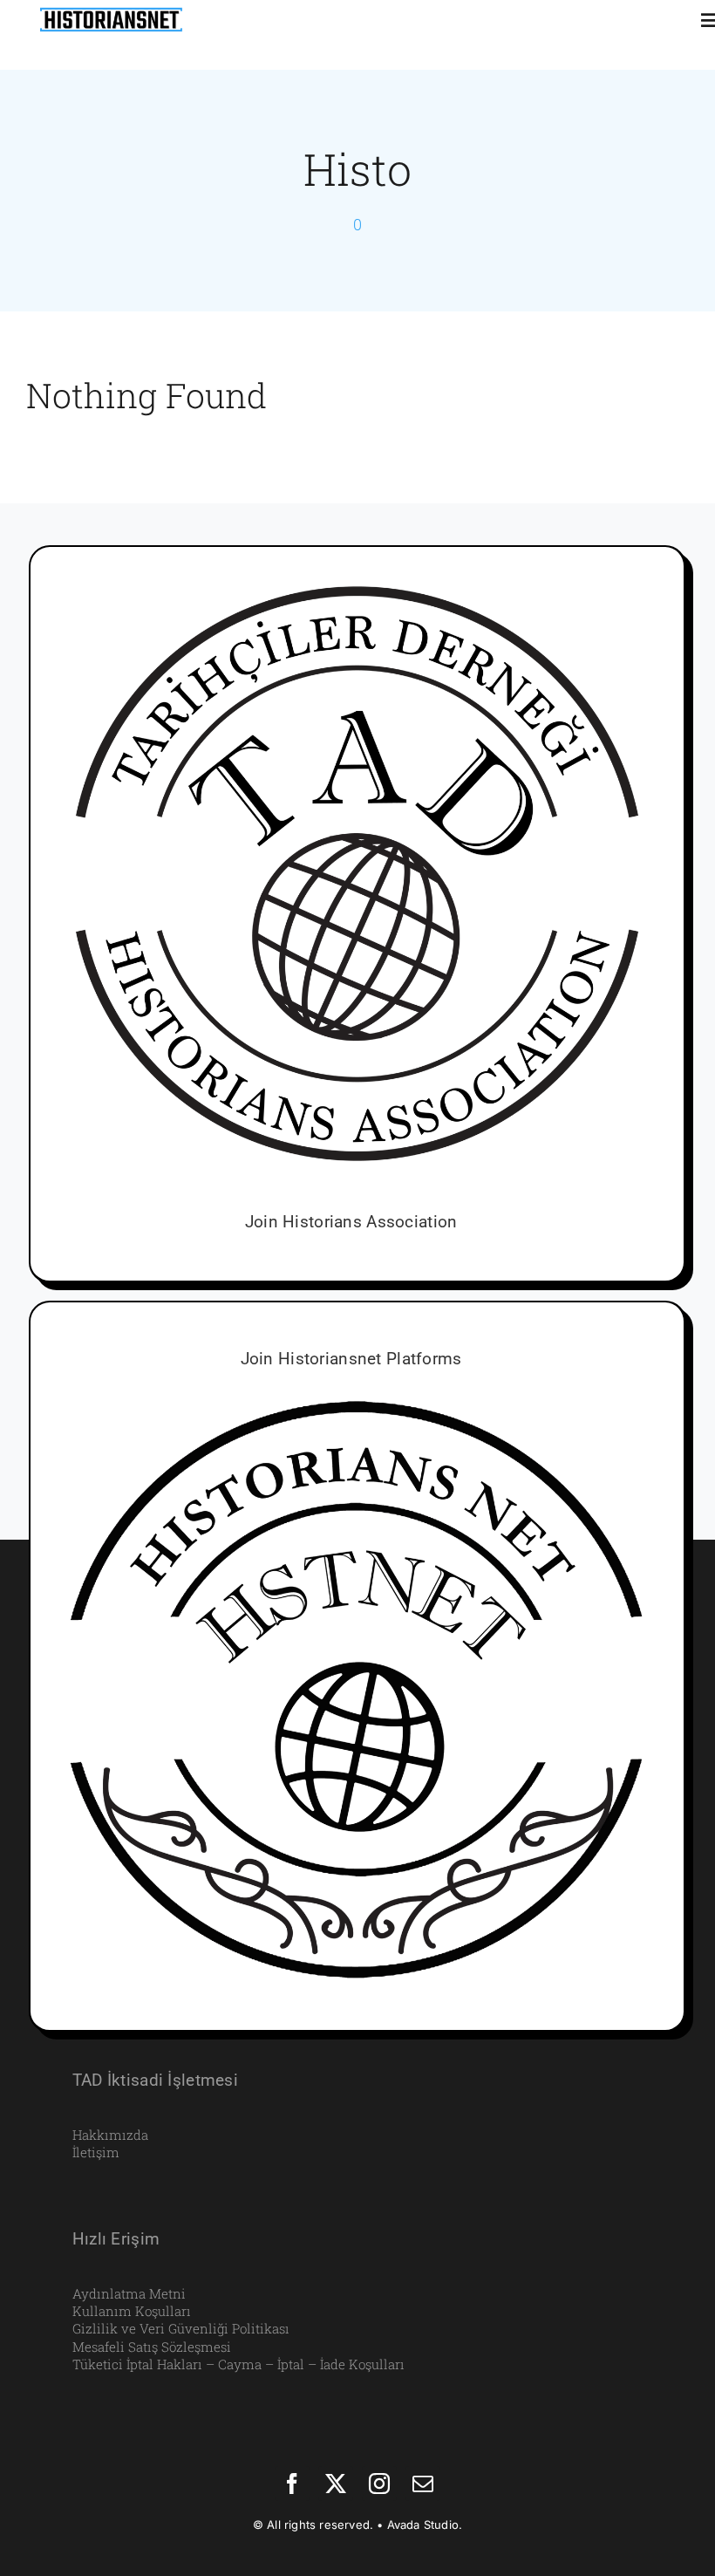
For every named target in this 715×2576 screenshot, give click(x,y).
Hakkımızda (110, 2135)
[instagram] (379, 2484)
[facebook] (292, 2484)
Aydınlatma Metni (129, 2293)
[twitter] (336, 2484)
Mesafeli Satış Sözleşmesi (152, 2347)
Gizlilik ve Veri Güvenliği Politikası (181, 2328)
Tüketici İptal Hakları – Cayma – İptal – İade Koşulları (238, 2364)
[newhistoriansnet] (111, 10)
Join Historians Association (351, 1222)
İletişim (96, 2152)
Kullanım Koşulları (132, 2311)
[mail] (423, 2484)
